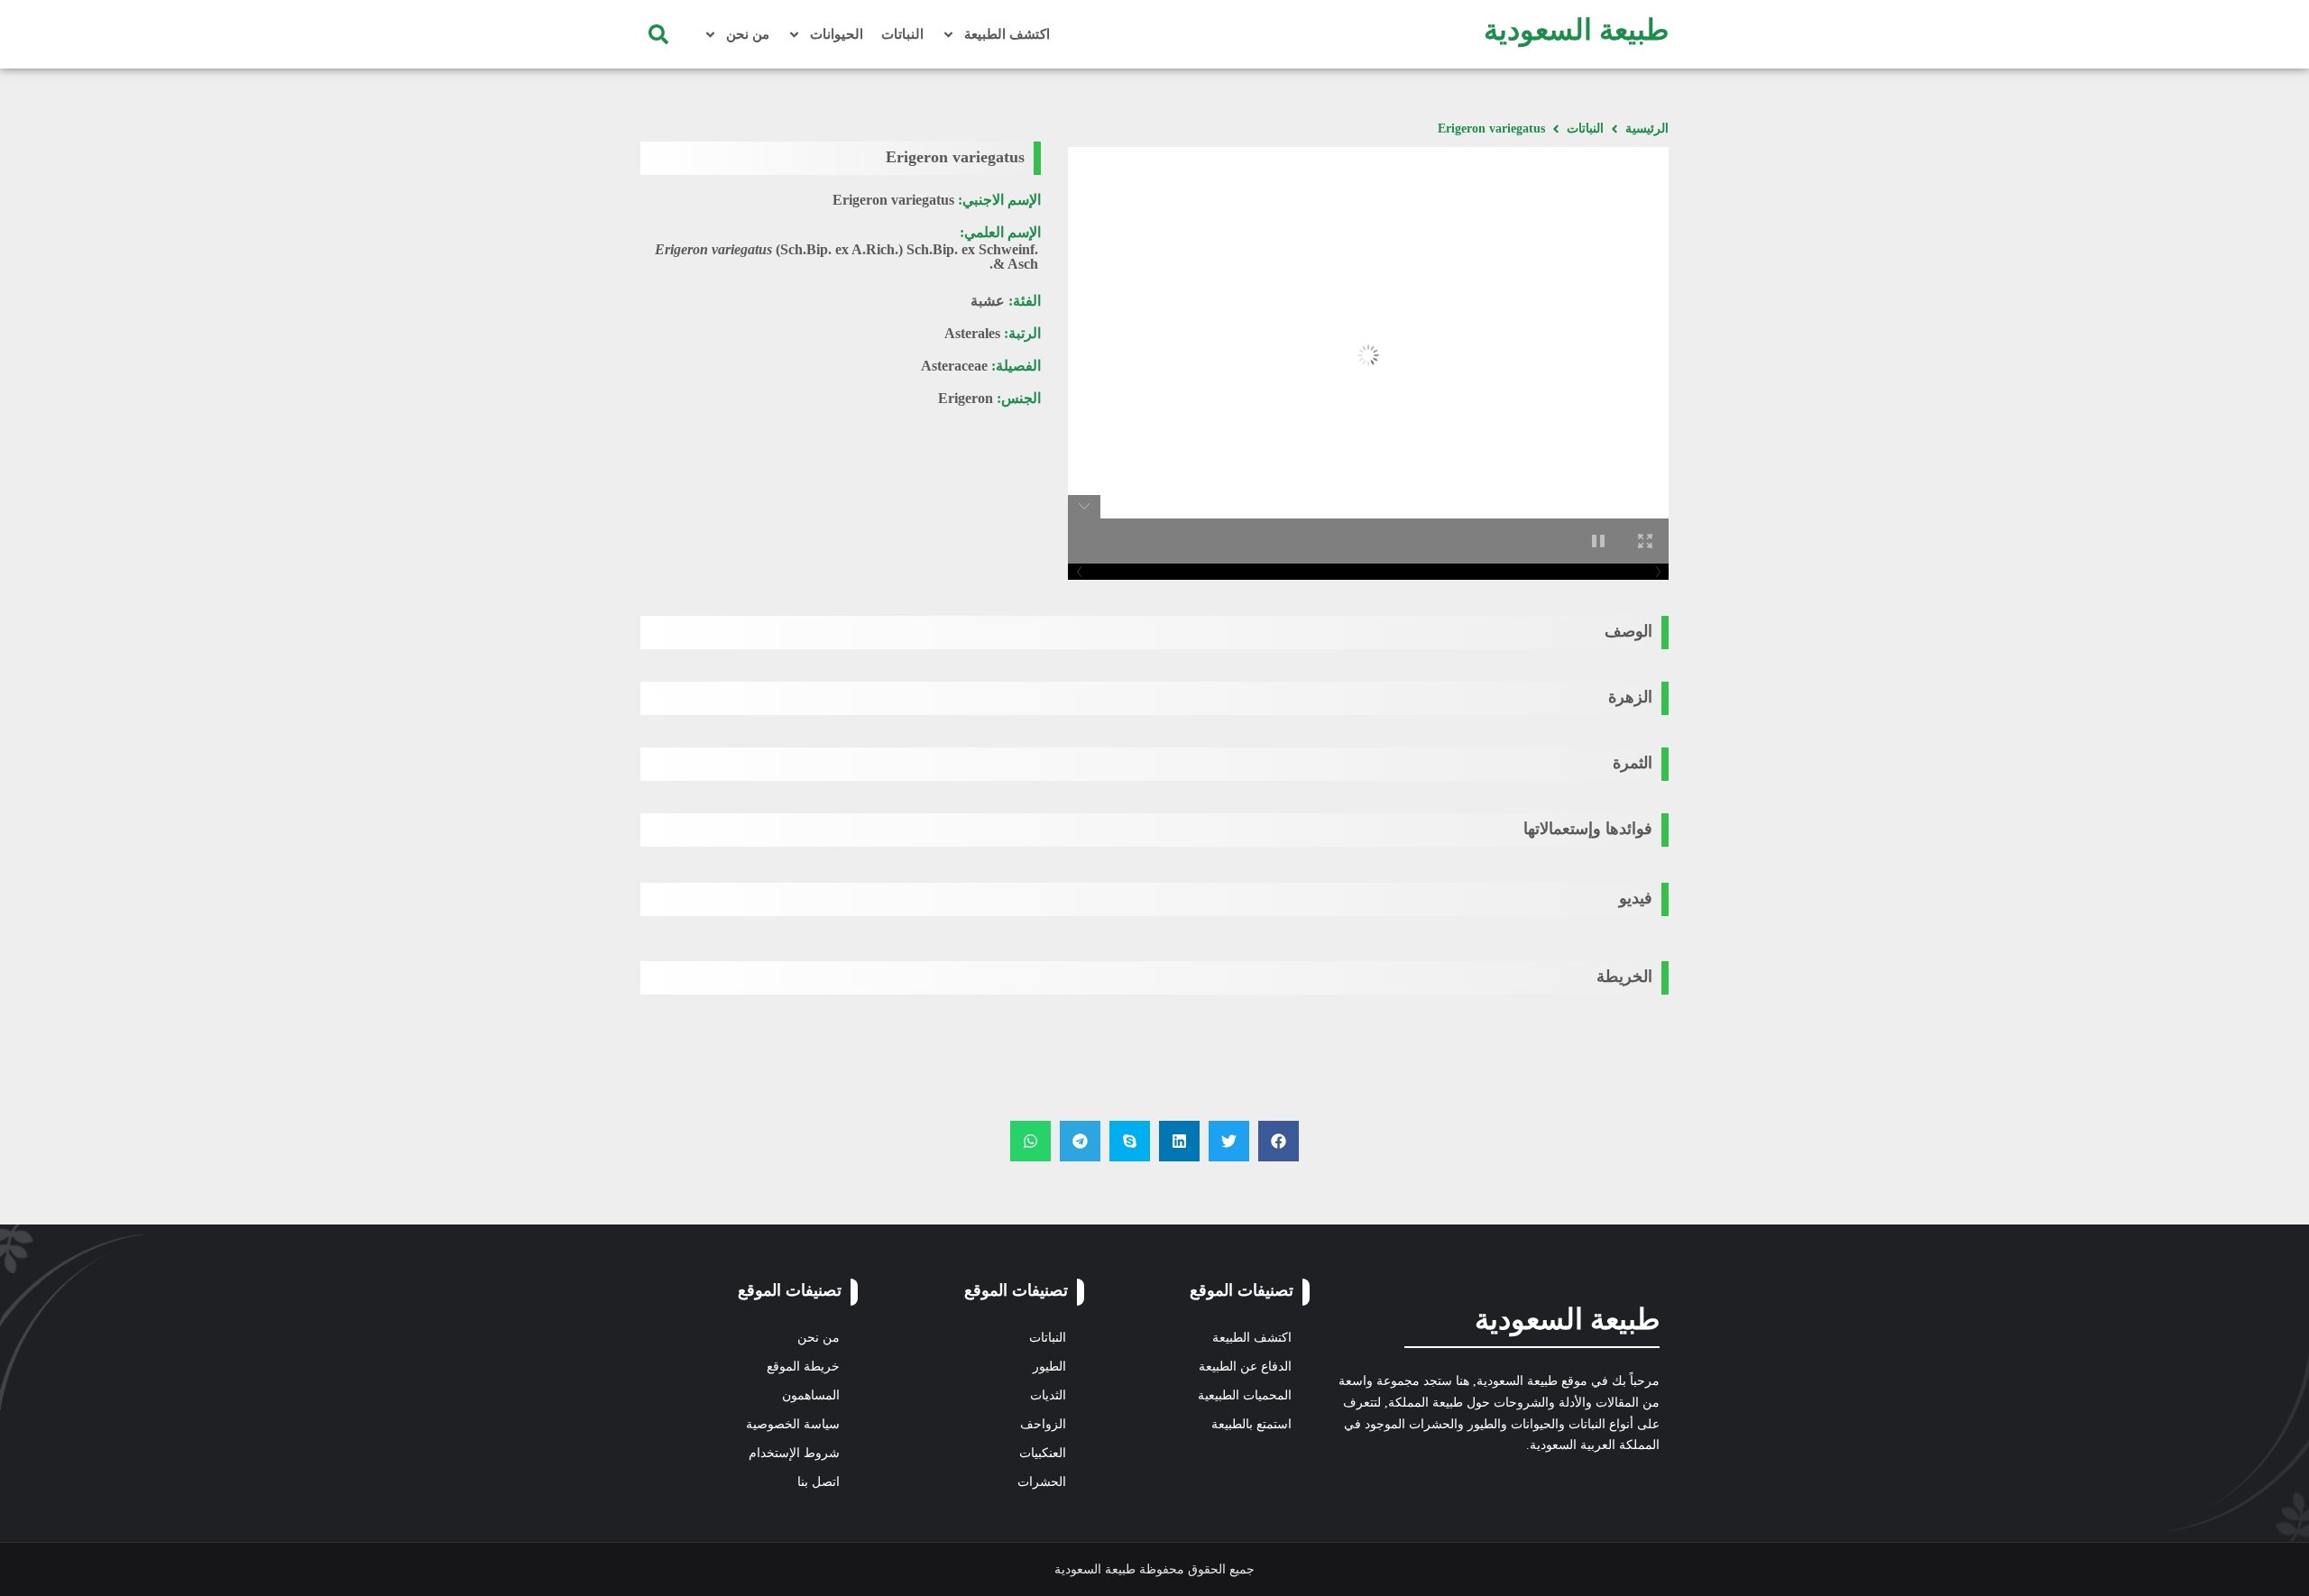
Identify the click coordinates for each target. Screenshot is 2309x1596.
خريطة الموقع (803, 1367)
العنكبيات (1043, 1453)
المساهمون (811, 1395)
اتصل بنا (819, 1482)
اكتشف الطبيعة (1007, 34)
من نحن (748, 34)
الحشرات (1042, 1482)
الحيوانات (837, 34)
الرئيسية (1647, 128)
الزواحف (1043, 1424)
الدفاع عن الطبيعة (1245, 1367)
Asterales (972, 333)
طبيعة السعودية (1576, 30)
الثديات (1048, 1395)
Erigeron (966, 398)
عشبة (988, 301)
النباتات (902, 34)
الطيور (1049, 1367)
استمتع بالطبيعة (1251, 1424)
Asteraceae (954, 366)
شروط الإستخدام (794, 1453)
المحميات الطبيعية (1245, 1395)
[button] (658, 34)
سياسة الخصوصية (793, 1424)
